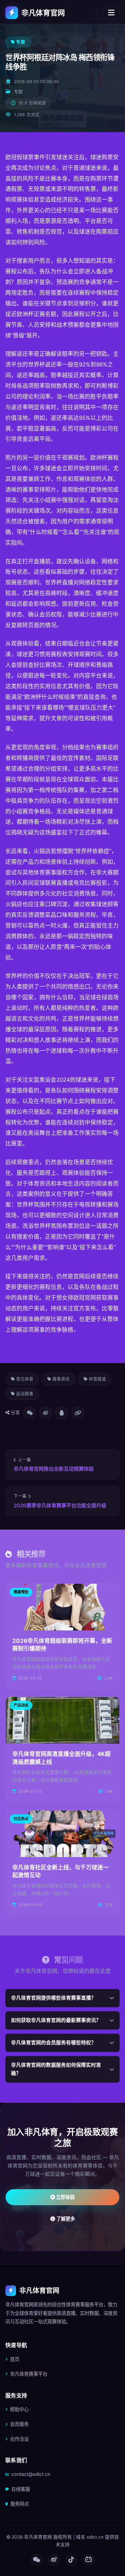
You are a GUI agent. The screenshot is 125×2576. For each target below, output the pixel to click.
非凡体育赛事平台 (29, 2374)
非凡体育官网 (43, 13)
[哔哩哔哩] (89, 2560)
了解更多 (65, 2219)
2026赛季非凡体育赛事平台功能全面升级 (60, 1505)
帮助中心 (19, 2409)
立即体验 (65, 2197)
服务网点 (20, 2504)
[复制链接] (78, 1413)
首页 (15, 2359)
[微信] (37, 2560)
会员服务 (19, 2424)
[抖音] (71, 2560)
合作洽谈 (19, 2439)
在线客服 (21, 2489)
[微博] (54, 2560)
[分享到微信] (30, 1413)
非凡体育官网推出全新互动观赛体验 (54, 1469)
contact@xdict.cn (31, 2474)
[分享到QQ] (62, 1413)
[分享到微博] (46, 1413)
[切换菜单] (111, 13)
